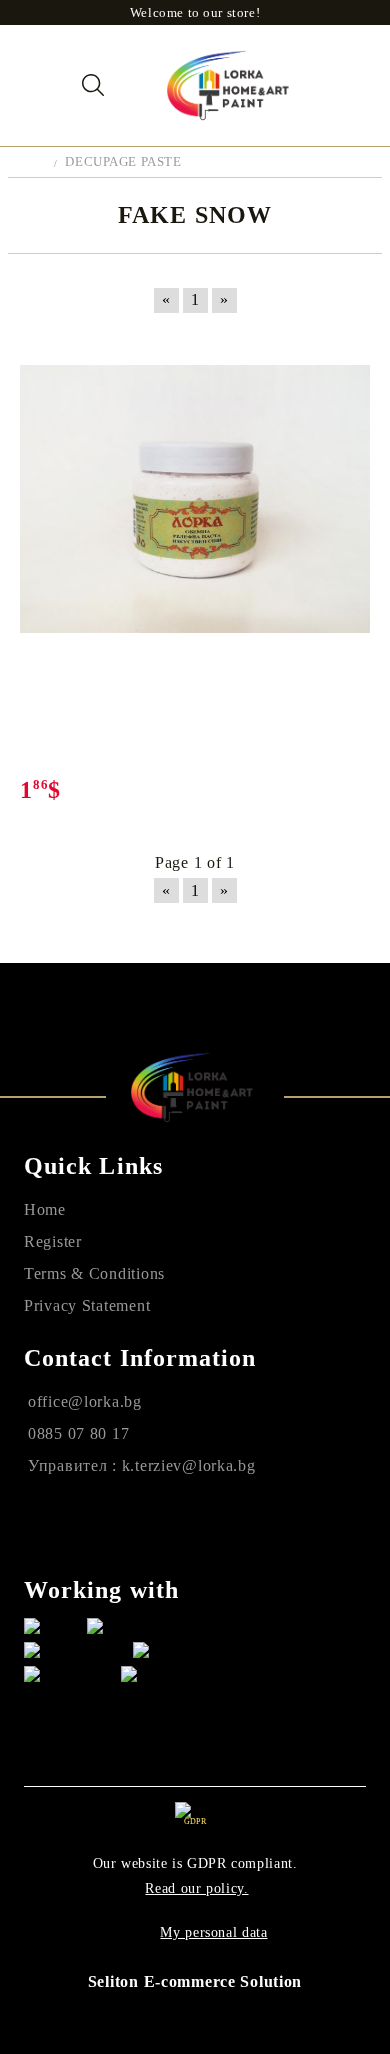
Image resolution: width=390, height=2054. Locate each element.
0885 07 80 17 (78, 1433)
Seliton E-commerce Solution (195, 1981)
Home (45, 1209)
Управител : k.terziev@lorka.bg (142, 1465)
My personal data (213, 1932)
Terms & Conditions (94, 1273)
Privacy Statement (87, 1305)
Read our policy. (196, 1888)
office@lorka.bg (85, 1401)
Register (53, 1241)
